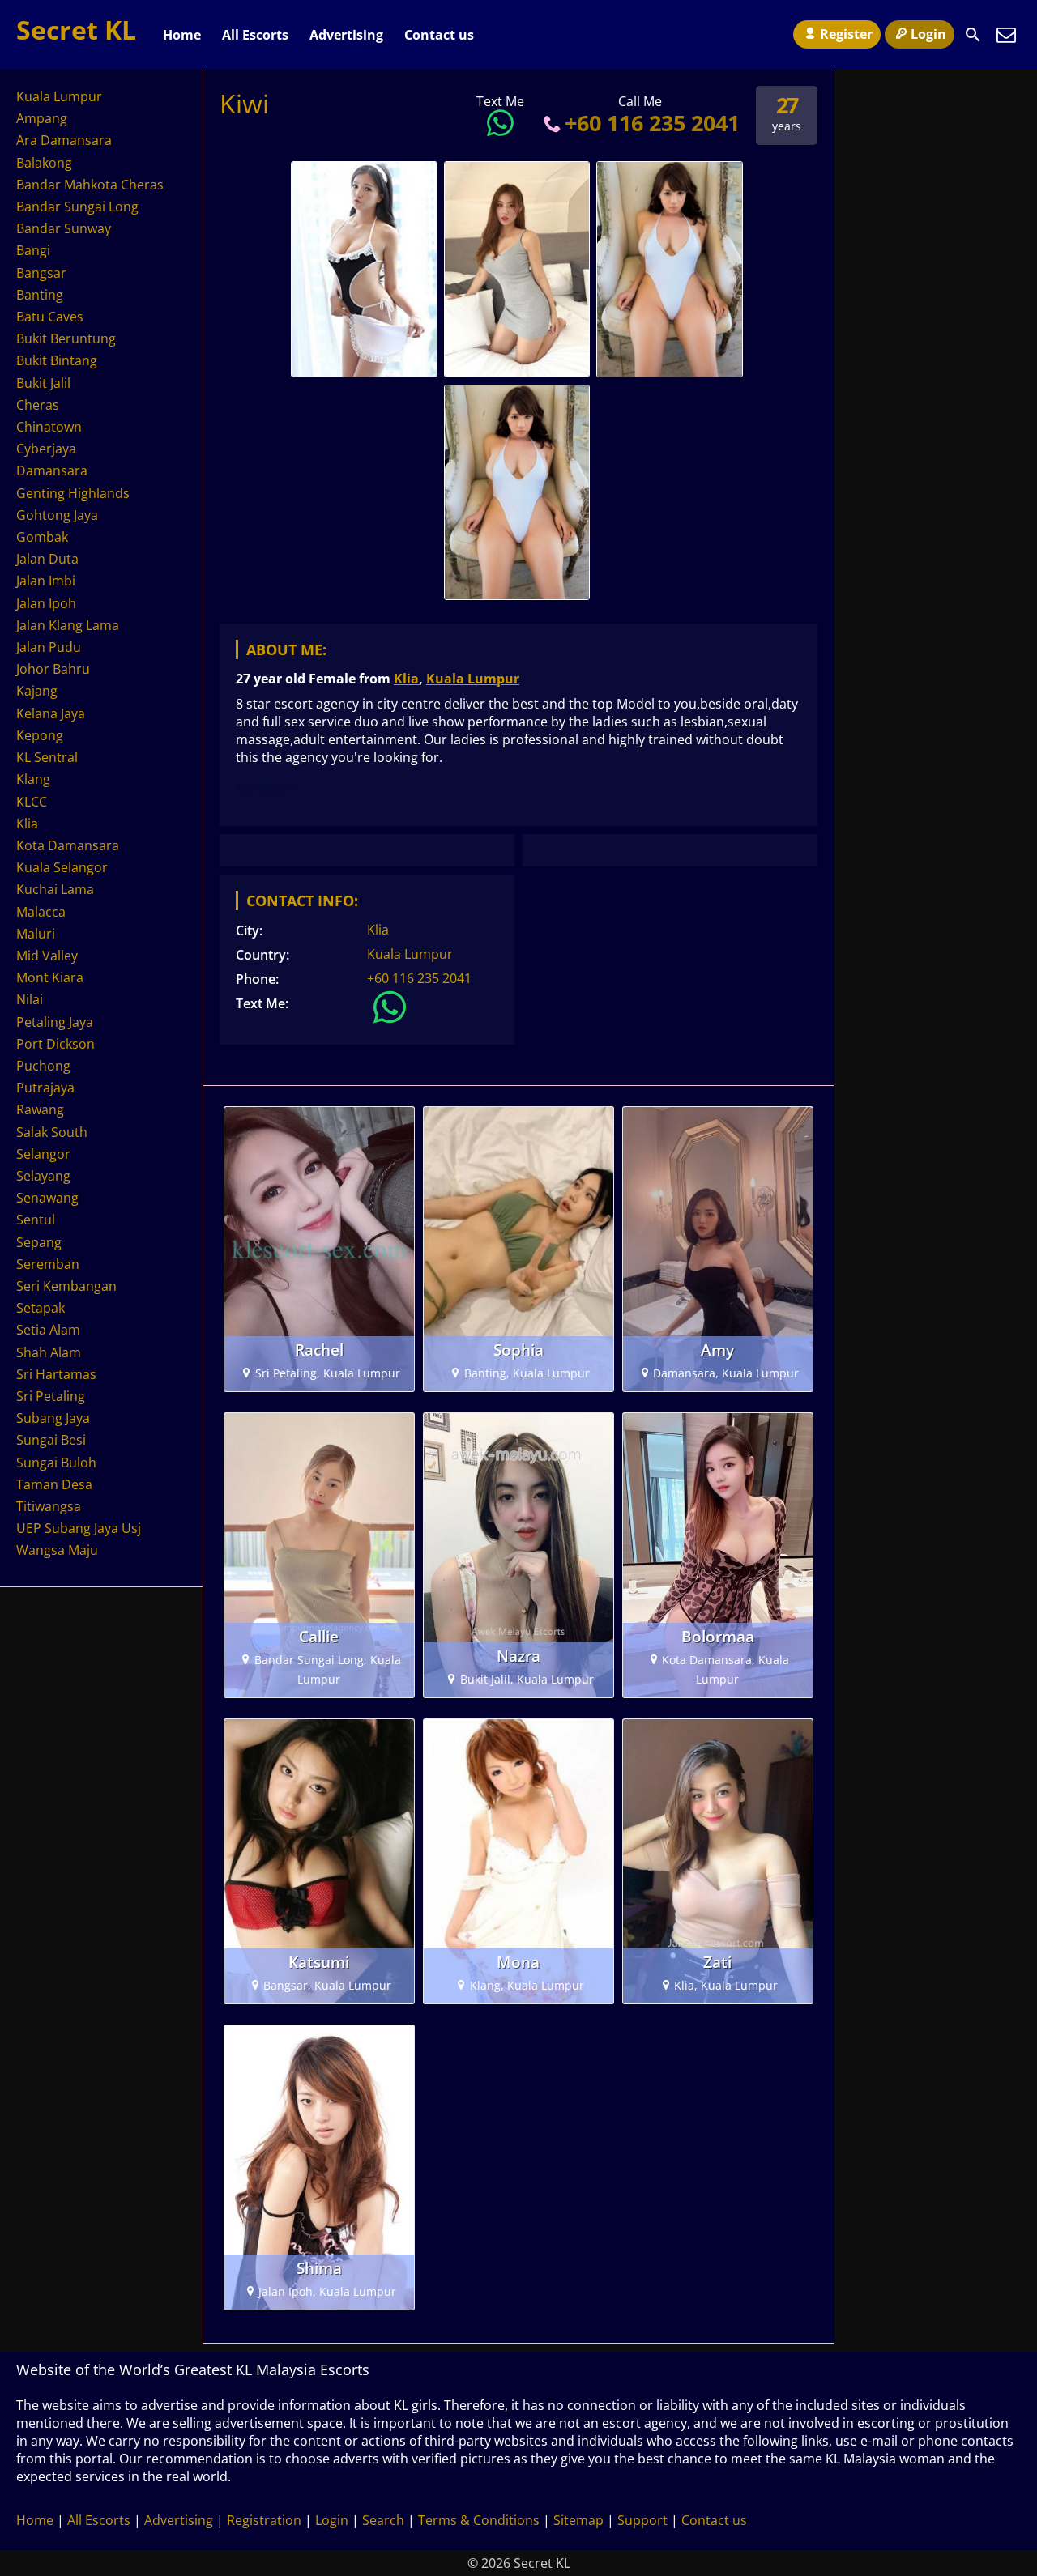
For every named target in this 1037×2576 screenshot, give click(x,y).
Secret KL (76, 30)
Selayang (43, 1176)
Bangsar (41, 273)
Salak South (52, 1132)
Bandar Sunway (64, 228)
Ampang (42, 118)
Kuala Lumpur (473, 679)
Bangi (33, 250)
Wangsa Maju (57, 1550)
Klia (406, 679)
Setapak (41, 1308)
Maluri (36, 934)
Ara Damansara (64, 140)
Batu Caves (50, 317)
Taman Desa (54, 1484)
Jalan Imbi (46, 581)
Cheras (38, 405)
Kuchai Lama (55, 889)
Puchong (43, 1066)
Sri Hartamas (56, 1374)
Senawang (47, 1198)
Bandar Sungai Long (77, 207)
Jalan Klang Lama (68, 625)
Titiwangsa (49, 1506)
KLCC (32, 802)
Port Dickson (55, 1044)
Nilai (30, 999)
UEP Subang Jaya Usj (79, 1528)
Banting (40, 295)
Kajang (37, 691)
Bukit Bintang (57, 360)
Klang (33, 779)
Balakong (44, 163)
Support (642, 2520)
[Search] (973, 35)
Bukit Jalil (43, 383)
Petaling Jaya (55, 1022)
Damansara (52, 470)
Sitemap (578, 2520)
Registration (264, 2520)
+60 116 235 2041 (652, 123)
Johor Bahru (53, 669)
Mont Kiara (50, 977)
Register (846, 34)
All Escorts (255, 35)
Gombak (42, 537)
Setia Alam (48, 1330)
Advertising (346, 35)
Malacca (41, 912)
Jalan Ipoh (46, 603)
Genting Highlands (73, 493)
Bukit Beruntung (66, 338)
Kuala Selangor (62, 867)
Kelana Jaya (51, 713)
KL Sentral (47, 757)
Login (928, 34)
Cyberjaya (46, 449)
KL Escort (265, 788)
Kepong (40, 735)
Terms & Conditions (479, 2520)
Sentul (36, 1220)
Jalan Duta (47, 559)
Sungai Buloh (56, 1463)
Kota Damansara (68, 845)
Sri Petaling (51, 1396)
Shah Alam (49, 1352)
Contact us (439, 35)
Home (182, 35)
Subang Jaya (53, 1418)
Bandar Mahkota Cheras (90, 185)
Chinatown (49, 427)
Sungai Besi (51, 1440)
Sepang (39, 1242)
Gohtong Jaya (57, 515)
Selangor (43, 1154)
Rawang (40, 1109)
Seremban (48, 1264)
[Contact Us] (1006, 35)
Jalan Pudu (49, 647)
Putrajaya (45, 1088)
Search (383, 2520)
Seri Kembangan (66, 1286)
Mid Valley (47, 956)
